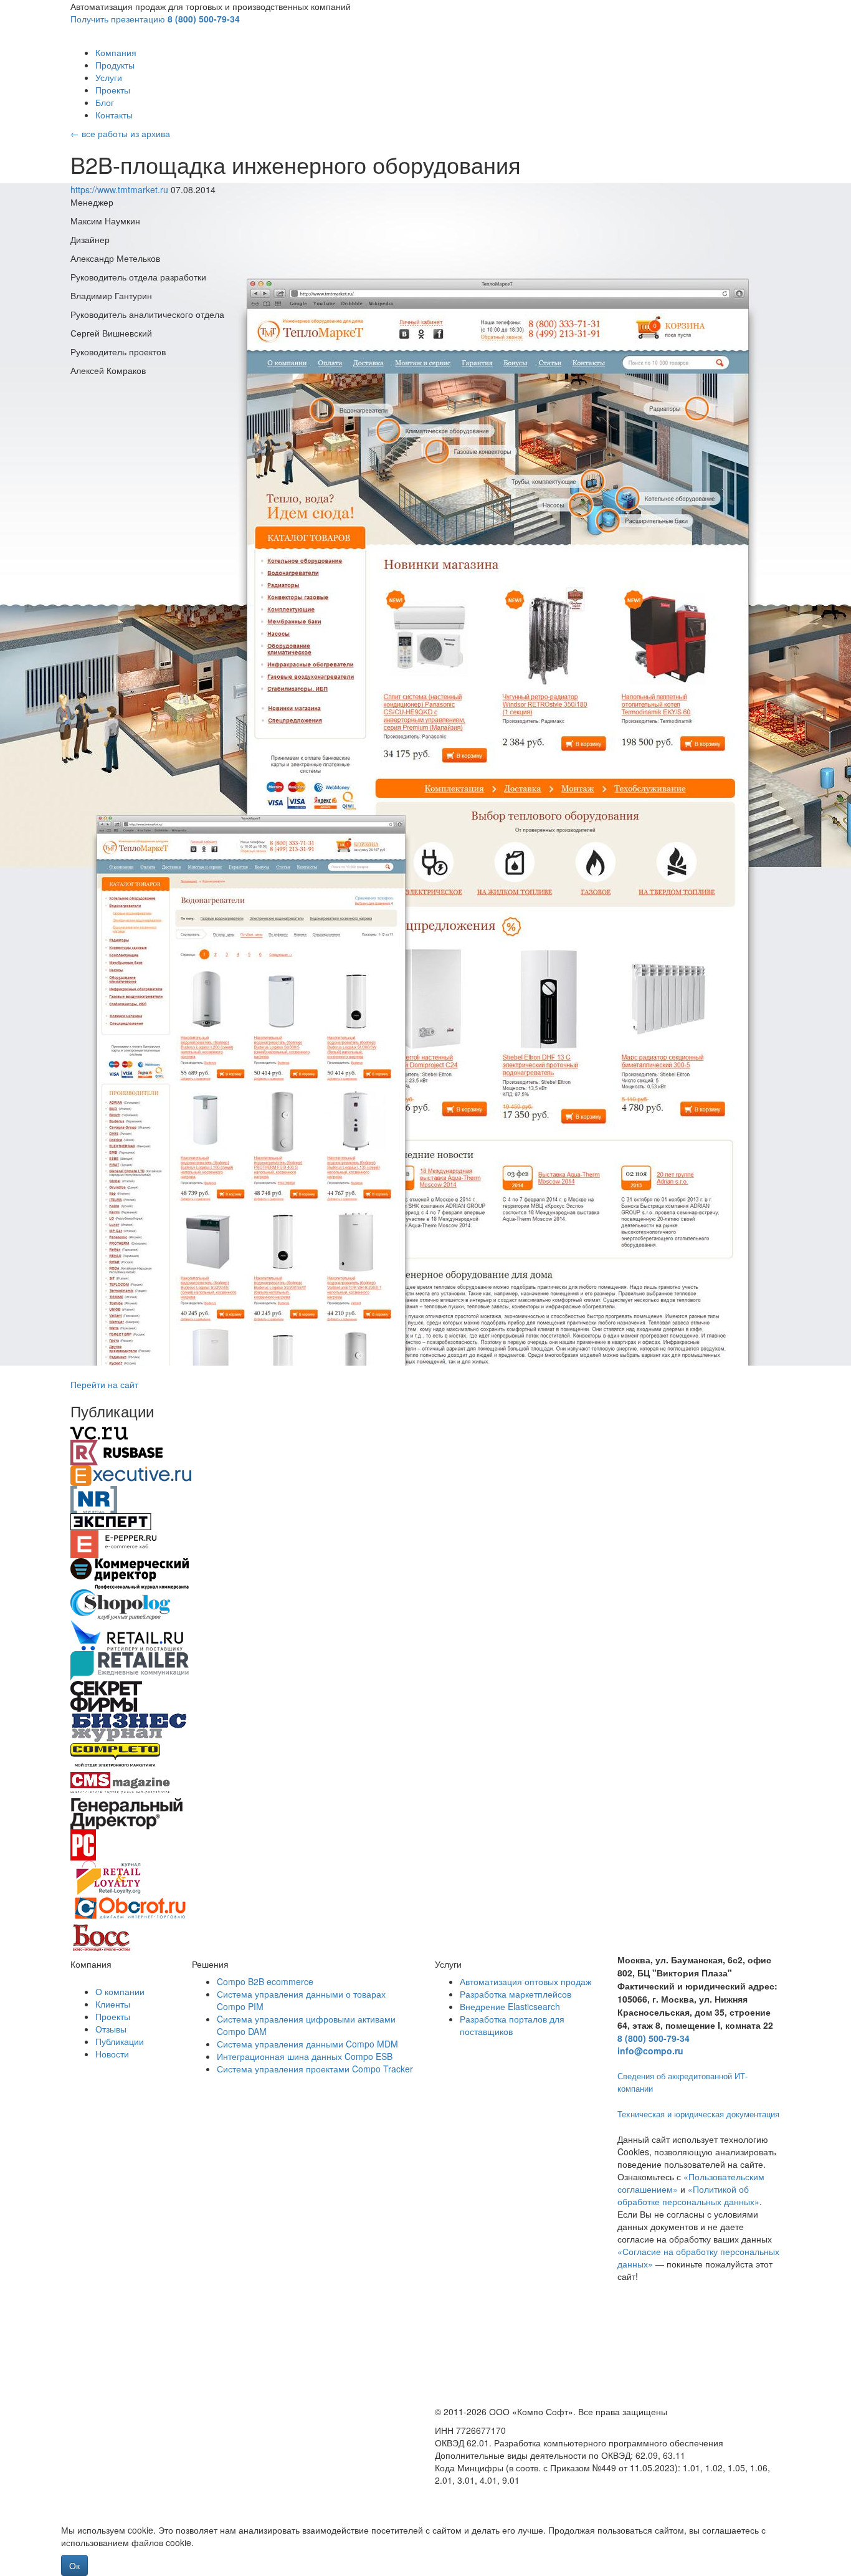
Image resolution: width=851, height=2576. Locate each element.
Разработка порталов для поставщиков (512, 2025)
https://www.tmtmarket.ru (121, 189)
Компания (116, 52)
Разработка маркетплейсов (516, 1994)
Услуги (109, 77)
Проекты (113, 90)
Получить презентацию (118, 19)
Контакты (114, 115)
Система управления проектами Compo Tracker (315, 2069)
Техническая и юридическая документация (698, 2114)
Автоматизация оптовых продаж (525, 1981)
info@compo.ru (650, 2051)
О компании (120, 1991)
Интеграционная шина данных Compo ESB (305, 2056)
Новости (112, 2054)
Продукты (115, 65)
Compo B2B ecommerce (265, 1981)
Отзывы (111, 2029)
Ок (74, 2565)
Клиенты (113, 2004)
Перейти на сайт (104, 1384)
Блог (105, 102)
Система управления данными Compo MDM (307, 2044)
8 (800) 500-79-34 (204, 19)
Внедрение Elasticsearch (510, 2006)
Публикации (120, 2041)
